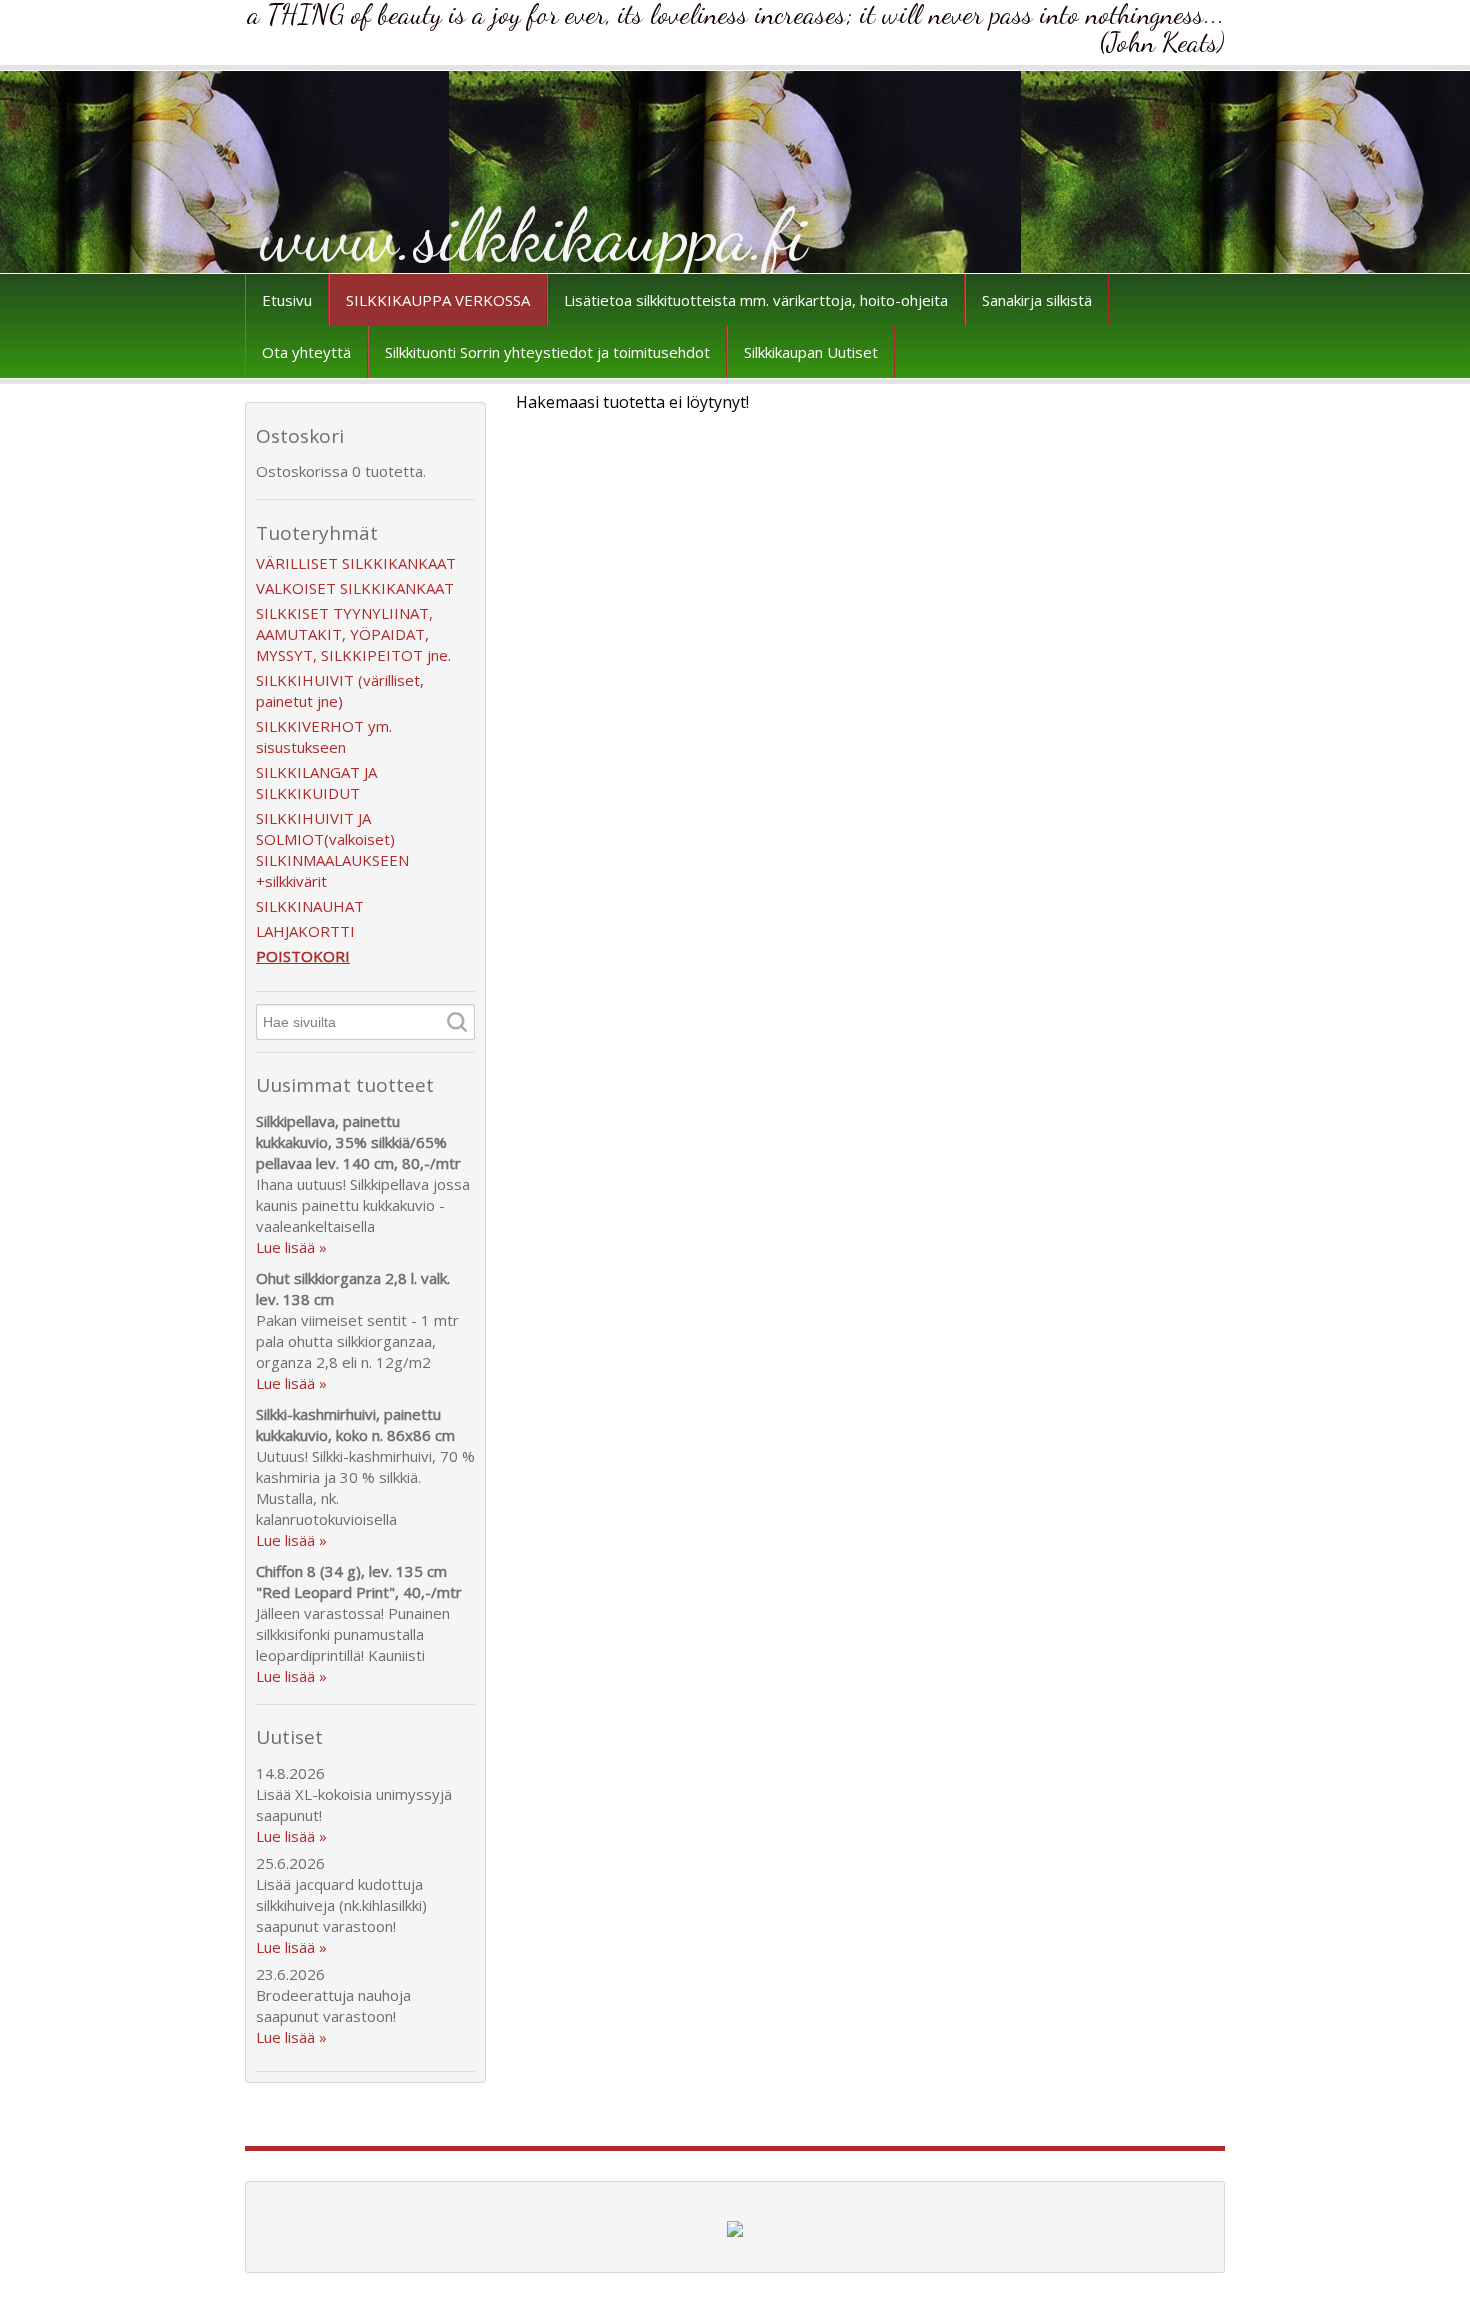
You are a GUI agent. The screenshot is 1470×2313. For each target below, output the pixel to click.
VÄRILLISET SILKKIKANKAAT (356, 563)
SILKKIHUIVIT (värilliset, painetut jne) (340, 690)
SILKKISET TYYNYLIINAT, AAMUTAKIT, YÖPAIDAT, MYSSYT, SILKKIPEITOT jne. (353, 634)
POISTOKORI (303, 956)
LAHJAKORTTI (305, 931)
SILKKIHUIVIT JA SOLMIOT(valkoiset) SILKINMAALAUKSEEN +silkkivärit (332, 849)
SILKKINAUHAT (310, 906)
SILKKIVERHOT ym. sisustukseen (324, 736)
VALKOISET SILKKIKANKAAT (355, 588)
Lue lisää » (291, 1247)
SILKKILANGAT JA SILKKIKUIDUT (316, 782)
